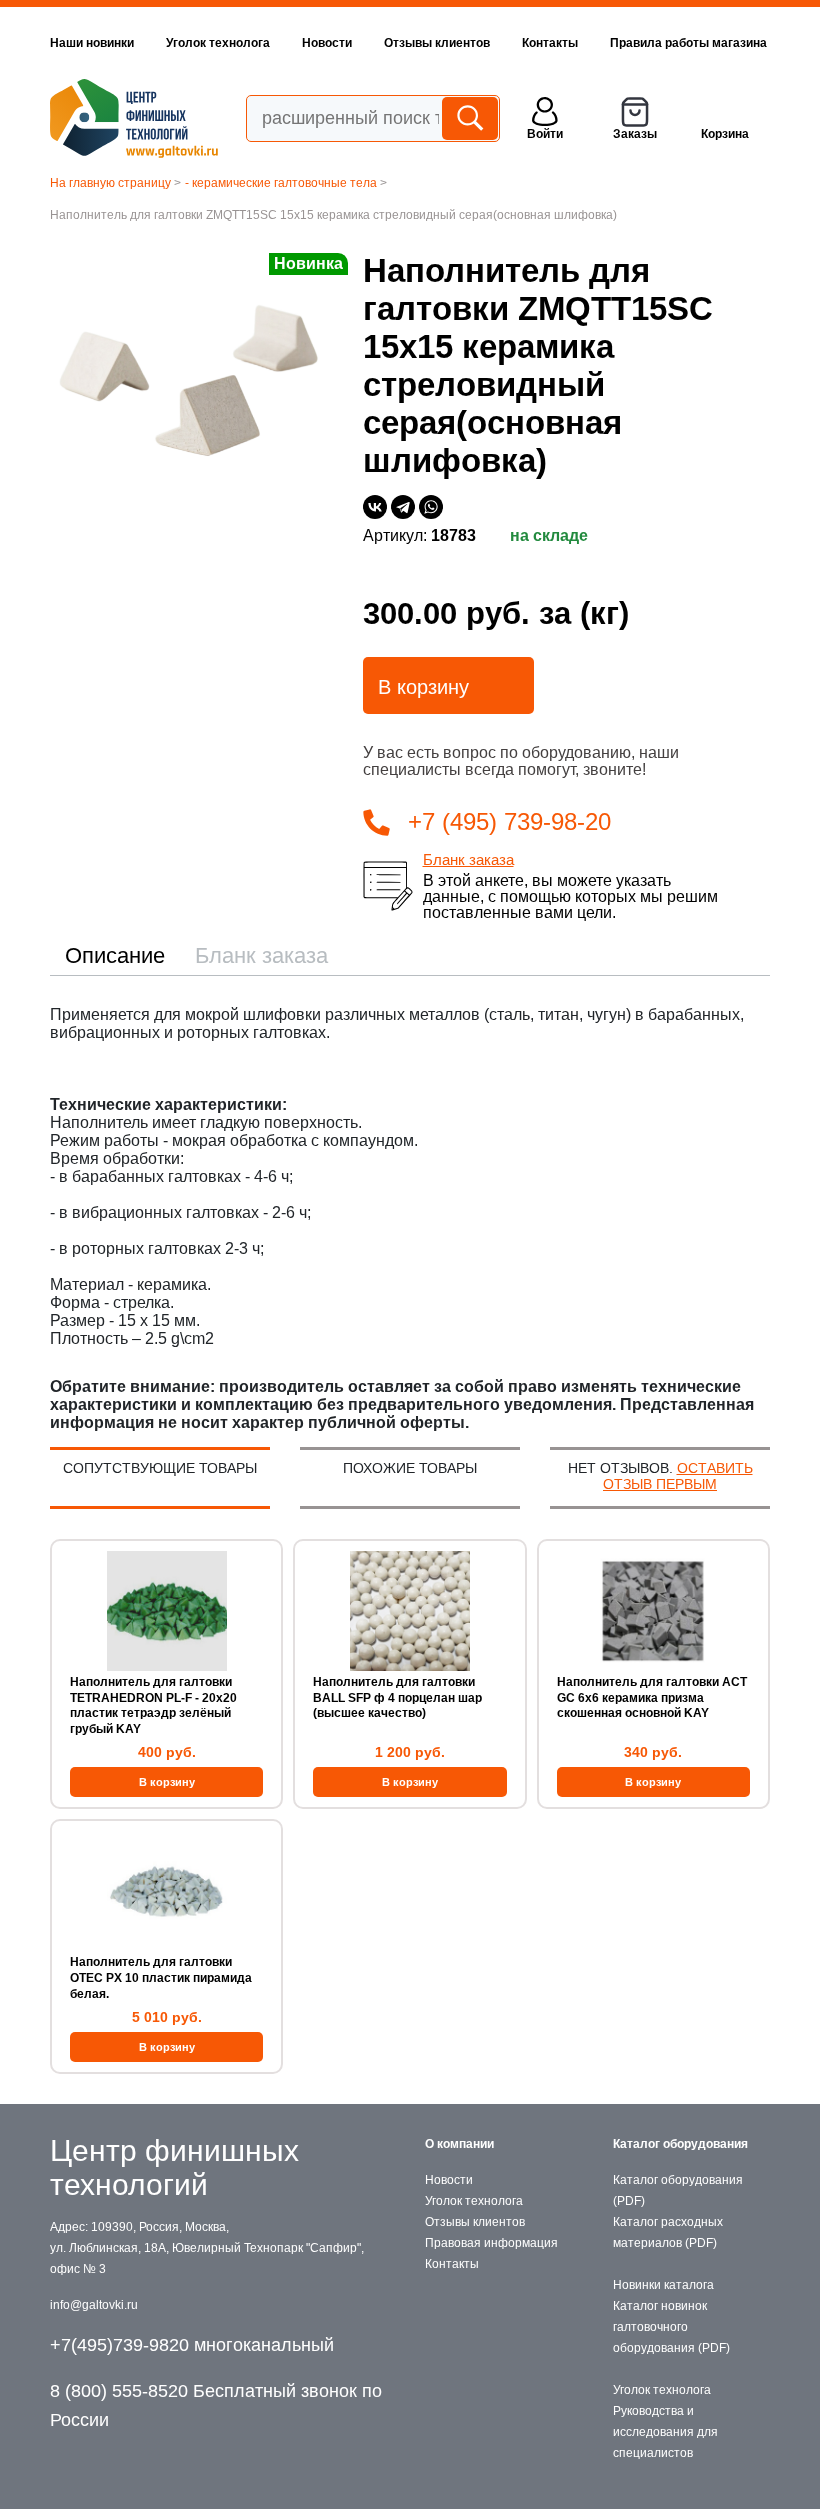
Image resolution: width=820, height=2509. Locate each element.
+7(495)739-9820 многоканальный (192, 2345)
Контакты (550, 43)
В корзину (423, 687)
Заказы (635, 134)
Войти (545, 134)
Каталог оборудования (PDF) (678, 2190)
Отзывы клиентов (437, 43)
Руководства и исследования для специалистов (665, 2432)
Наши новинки (92, 43)
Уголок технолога (218, 43)
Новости (327, 43)
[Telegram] (403, 507)
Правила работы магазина (688, 43)
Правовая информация (491, 2243)
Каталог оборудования (680, 2144)
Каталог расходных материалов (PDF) (668, 2232)
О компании (459, 2144)
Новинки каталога (663, 2285)
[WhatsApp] (431, 507)
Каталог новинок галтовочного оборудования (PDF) (671, 2327)
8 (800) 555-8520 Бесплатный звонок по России (216, 2405)
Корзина (725, 134)
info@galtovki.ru (94, 2305)
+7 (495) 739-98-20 (509, 821)
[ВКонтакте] (375, 507)
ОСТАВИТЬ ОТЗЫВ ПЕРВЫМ (678, 1476)
